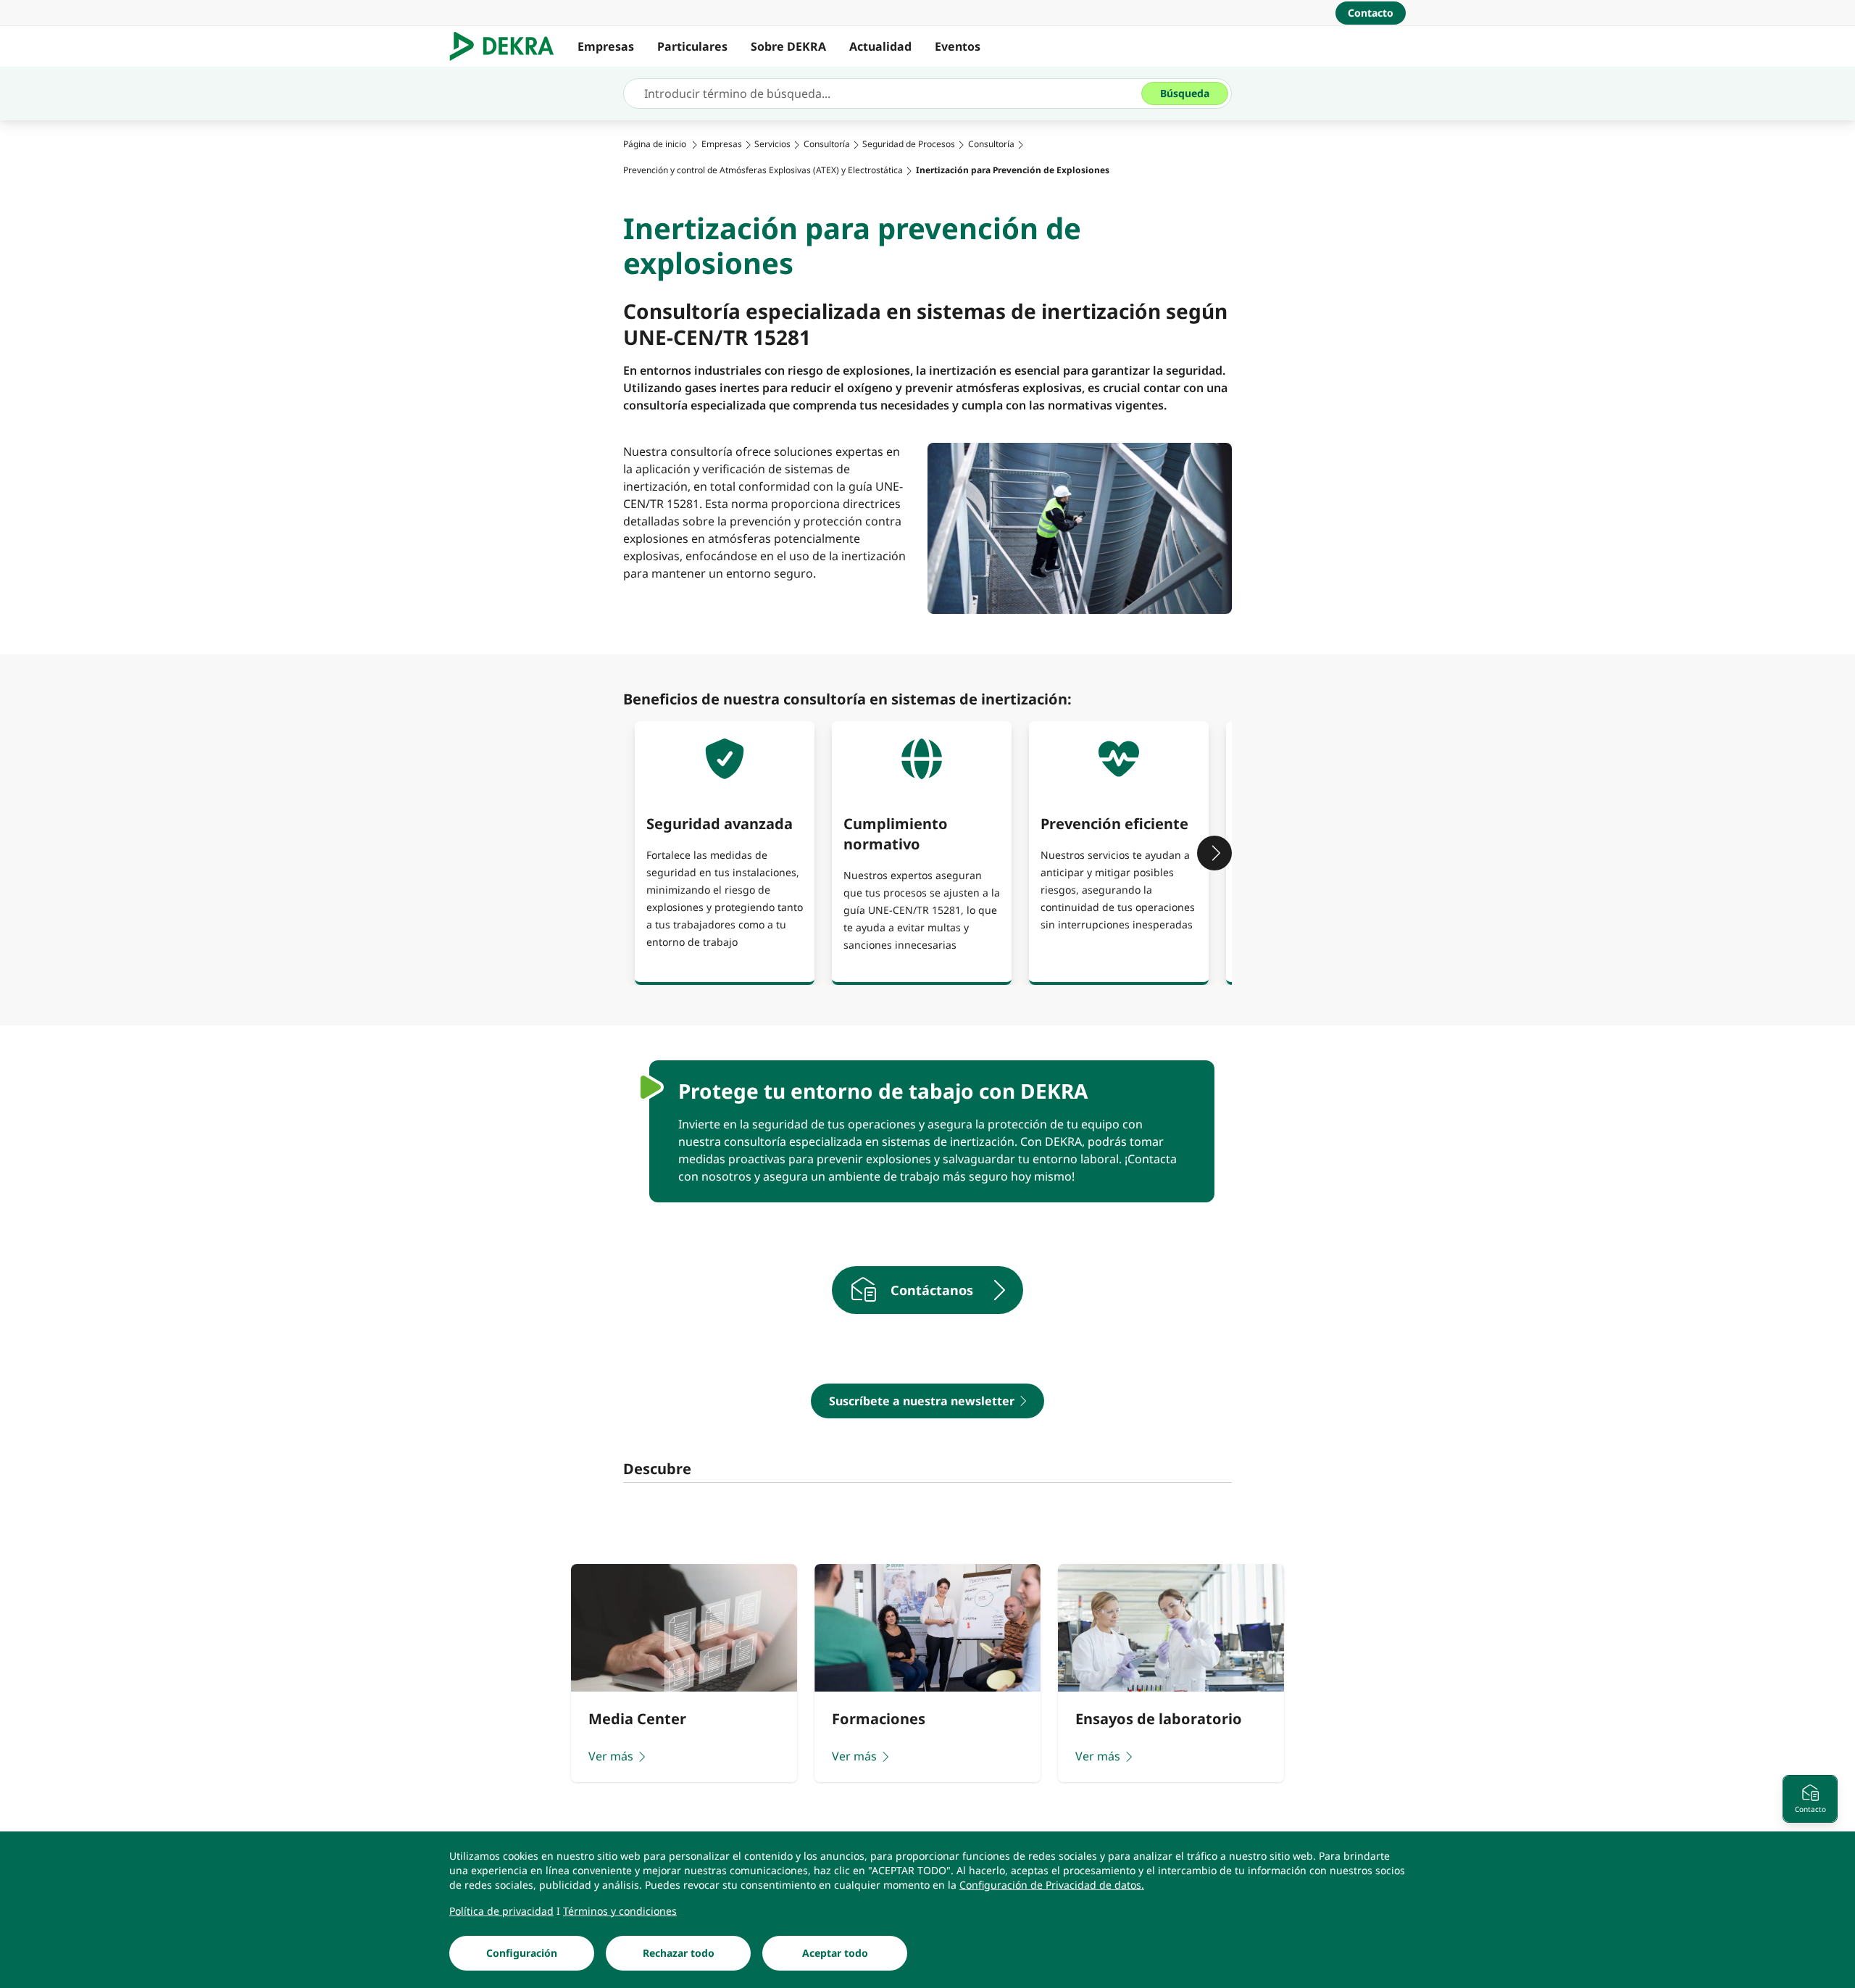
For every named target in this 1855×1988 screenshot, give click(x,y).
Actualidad (880, 46)
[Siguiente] (1214, 853)
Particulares (692, 46)
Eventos (958, 46)
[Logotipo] (508, 46)
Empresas (606, 46)
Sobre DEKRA (788, 46)
